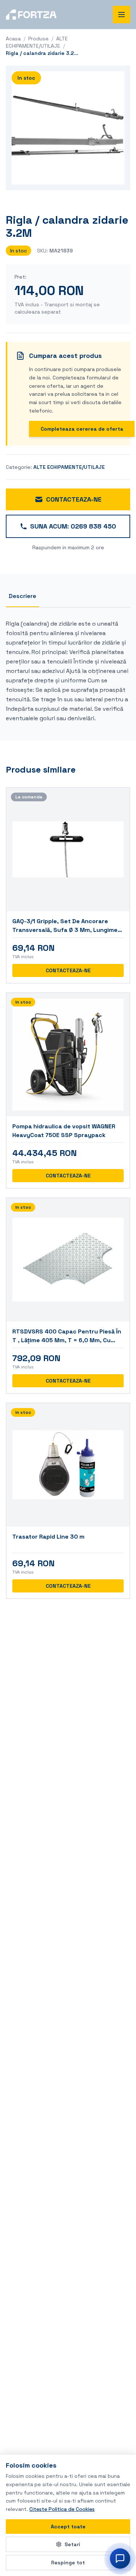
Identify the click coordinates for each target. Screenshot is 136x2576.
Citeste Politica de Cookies (62, 2509)
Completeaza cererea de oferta (82, 429)
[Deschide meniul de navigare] (121, 15)
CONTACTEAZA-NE (74, 499)
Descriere (22, 596)
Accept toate (68, 2527)
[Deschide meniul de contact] (120, 2559)
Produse (38, 39)
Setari (72, 2544)
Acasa (13, 39)
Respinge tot (68, 2563)
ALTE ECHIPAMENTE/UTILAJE (69, 467)
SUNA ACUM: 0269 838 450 (73, 526)
